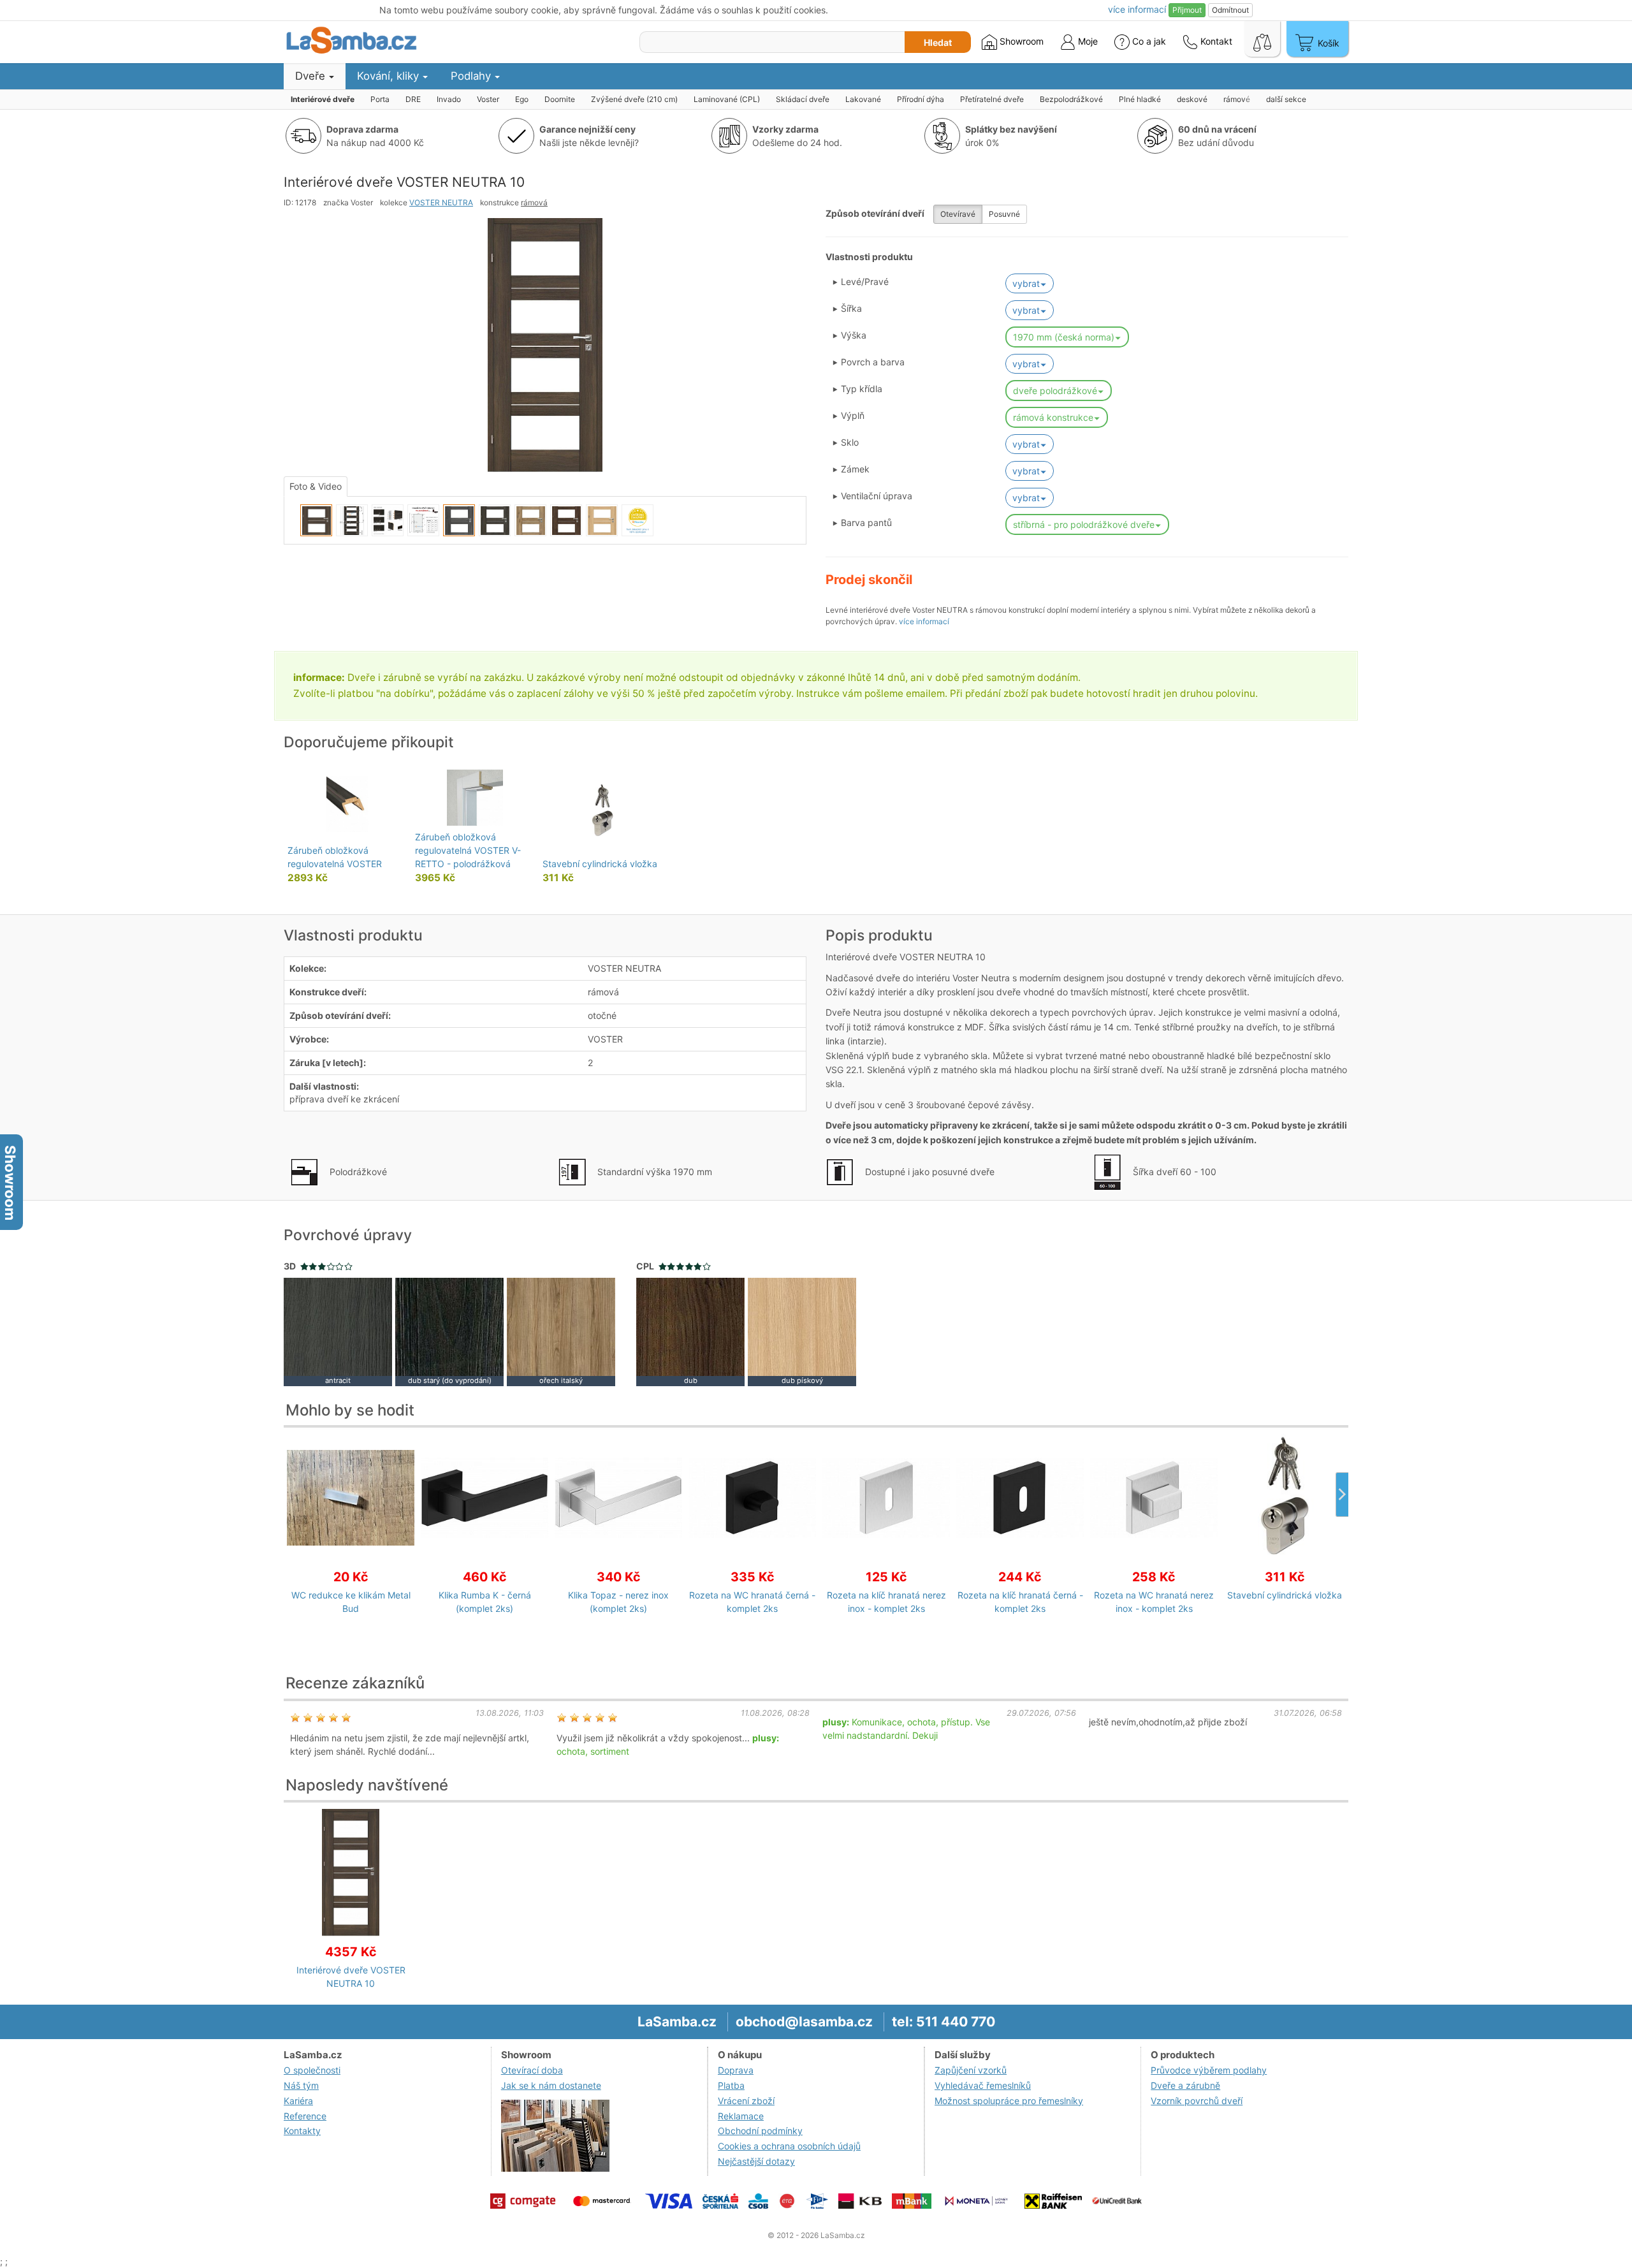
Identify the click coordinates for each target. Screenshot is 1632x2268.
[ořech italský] (561, 1330)
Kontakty (302, 2131)
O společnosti (312, 2070)
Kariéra (298, 2101)
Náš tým (301, 2085)
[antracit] (338, 1330)
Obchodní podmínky (760, 2131)
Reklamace (741, 2116)
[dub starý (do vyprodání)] (449, 1330)
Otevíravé (958, 214)
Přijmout (1187, 10)
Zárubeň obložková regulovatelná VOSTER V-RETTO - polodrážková (468, 850)
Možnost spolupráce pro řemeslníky (1009, 2101)
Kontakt (1215, 41)
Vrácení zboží (746, 2101)
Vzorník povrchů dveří (1197, 2101)
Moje (1087, 41)
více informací (924, 621)
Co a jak (1149, 41)
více (1137, 9)
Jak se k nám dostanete (551, 2085)
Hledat (938, 42)
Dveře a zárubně (1185, 2085)
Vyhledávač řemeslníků (983, 2085)
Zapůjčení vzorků (971, 2070)
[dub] (690, 1330)
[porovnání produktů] (1262, 39)
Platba (731, 2085)
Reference (305, 2116)
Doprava (736, 2070)
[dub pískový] (802, 1330)
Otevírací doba (532, 2070)
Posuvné (1004, 214)
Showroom (1020, 41)
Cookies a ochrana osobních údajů (789, 2146)
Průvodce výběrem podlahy (1209, 2070)
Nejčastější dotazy (756, 2161)
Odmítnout (1230, 10)
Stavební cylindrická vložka (600, 864)
